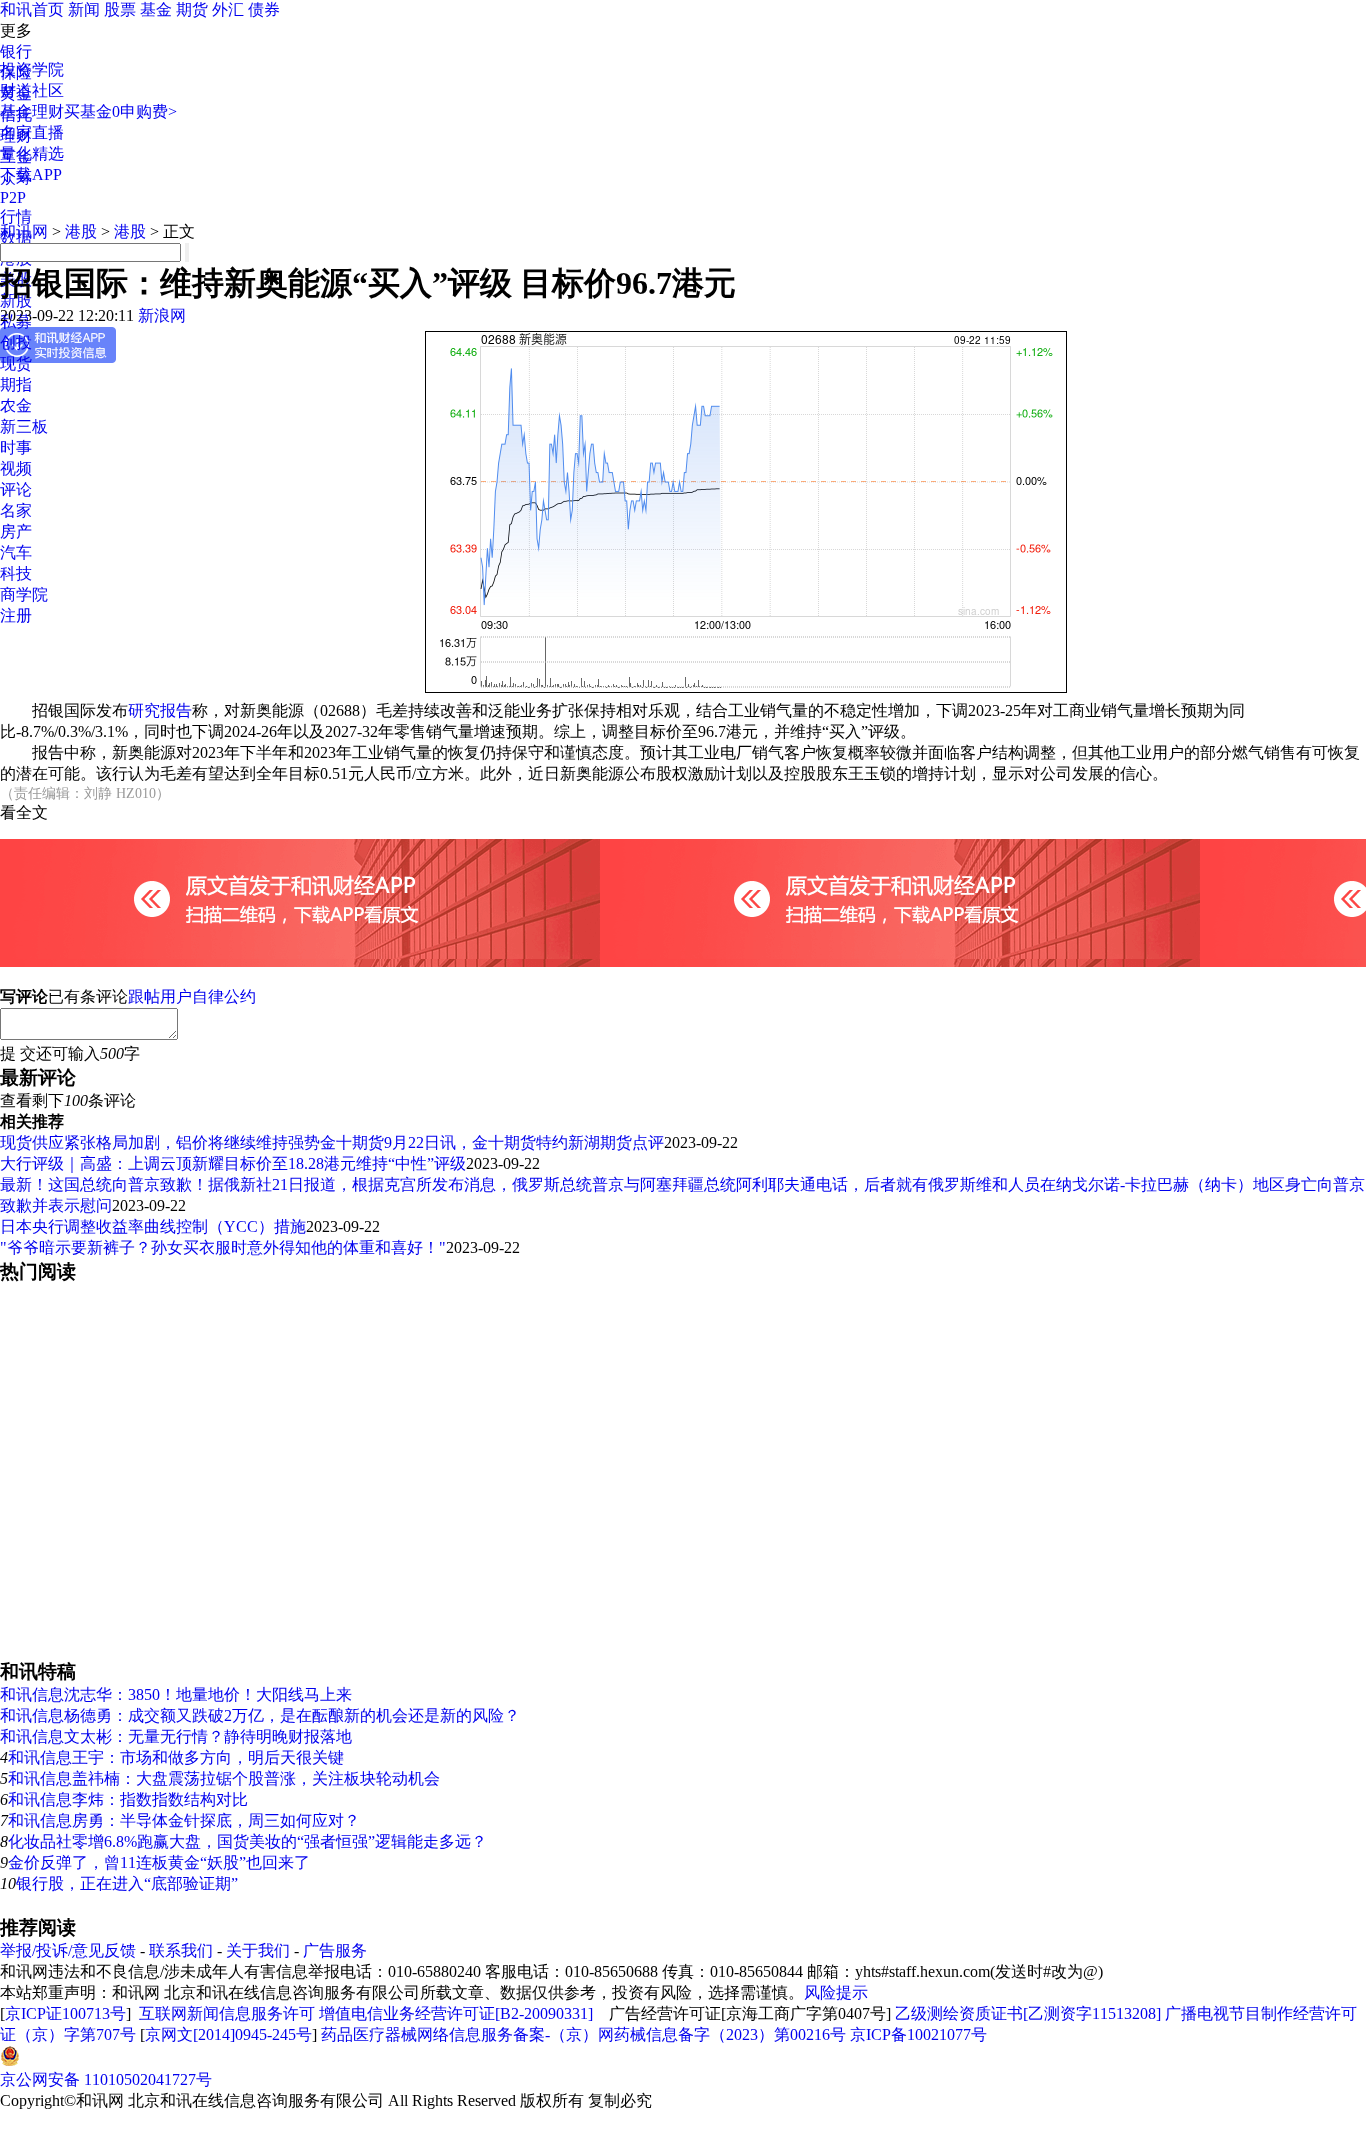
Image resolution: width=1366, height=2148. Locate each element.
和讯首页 (32, 9)
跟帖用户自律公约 (192, 996)
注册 (16, 615)
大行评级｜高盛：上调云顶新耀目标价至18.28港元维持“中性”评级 (233, 1163)
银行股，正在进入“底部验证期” (127, 1883)
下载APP (31, 174)
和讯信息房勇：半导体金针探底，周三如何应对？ (184, 1820)
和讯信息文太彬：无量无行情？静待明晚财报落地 (176, 1736)
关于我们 (258, 1950)
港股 (81, 231)
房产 (16, 531)
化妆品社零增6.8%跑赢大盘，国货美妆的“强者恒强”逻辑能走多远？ (247, 1841)
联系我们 (181, 1950)
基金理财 (32, 111)
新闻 (84, 9)
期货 (192, 9)
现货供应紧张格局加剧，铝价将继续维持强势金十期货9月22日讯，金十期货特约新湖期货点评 (332, 1142)
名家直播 (32, 132)
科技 (16, 573)
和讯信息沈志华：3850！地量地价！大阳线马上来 (176, 1694)
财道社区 (32, 90)
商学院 (24, 594)
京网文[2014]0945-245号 (228, 2034)
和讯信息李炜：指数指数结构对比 (128, 1799)
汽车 (16, 552)
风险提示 (836, 1992)
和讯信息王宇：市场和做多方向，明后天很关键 (176, 1757)
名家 (16, 510)
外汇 (228, 9)
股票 (120, 9)
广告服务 (335, 1950)
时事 (16, 447)
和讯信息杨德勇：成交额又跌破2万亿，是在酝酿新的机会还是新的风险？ (260, 1715)
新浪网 (162, 315)
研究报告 (160, 710)
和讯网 (24, 231)
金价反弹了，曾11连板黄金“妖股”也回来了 (159, 1862)
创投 (16, 342)
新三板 (24, 426)
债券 (264, 9)
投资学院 (32, 69)
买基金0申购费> (120, 111)
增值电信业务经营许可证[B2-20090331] (456, 2013)
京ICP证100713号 (65, 2013)
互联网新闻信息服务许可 (227, 2013)
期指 (16, 384)
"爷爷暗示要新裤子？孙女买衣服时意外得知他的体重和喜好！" (223, 1247)
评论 (16, 489)
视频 (16, 468)
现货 (16, 363)
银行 (16, 51)
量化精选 (32, 153)
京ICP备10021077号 (918, 2034)
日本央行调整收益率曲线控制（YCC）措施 (153, 1226)
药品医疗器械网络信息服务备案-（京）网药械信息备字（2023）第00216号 (583, 2034)
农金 (16, 405)
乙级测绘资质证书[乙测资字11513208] (1028, 2013)
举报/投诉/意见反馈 (68, 1950)
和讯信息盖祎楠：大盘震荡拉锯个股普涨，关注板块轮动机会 (224, 1778)
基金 (156, 9)
